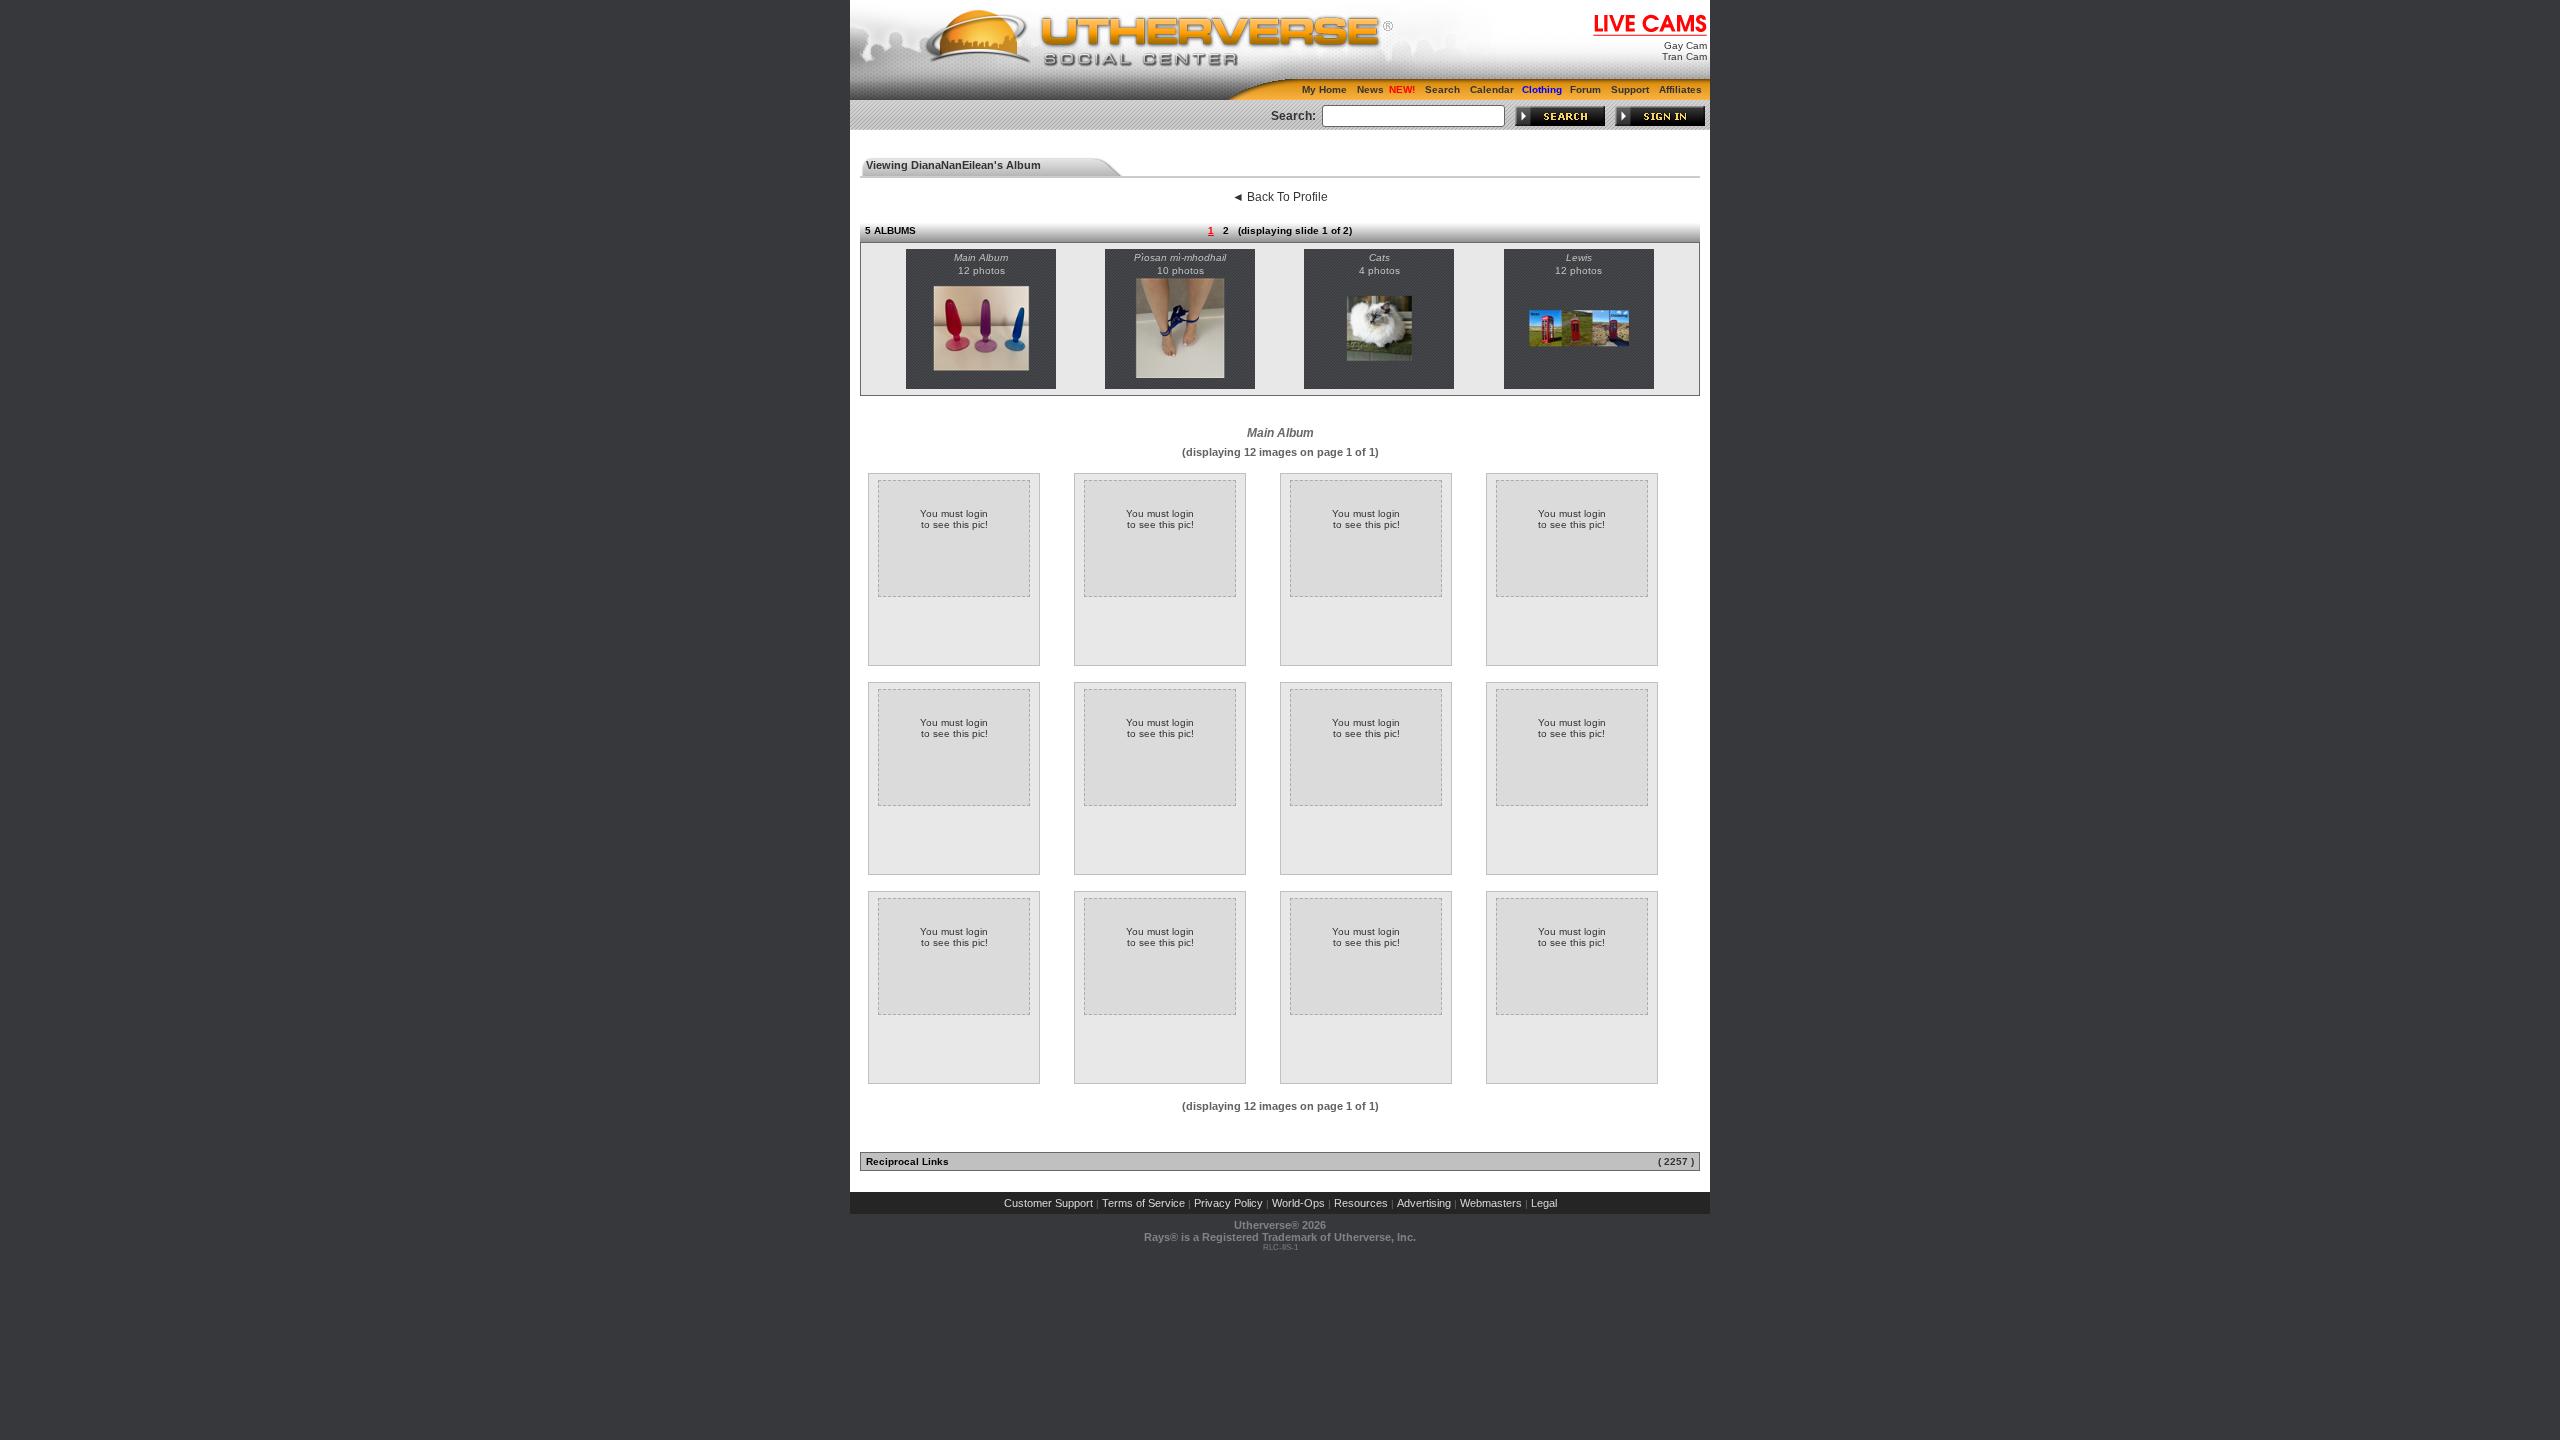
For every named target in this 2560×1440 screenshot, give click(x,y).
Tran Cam (1684, 56)
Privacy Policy (1228, 1203)
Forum (1585, 89)
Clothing (1542, 89)
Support (1630, 89)
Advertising (1424, 1203)
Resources (1361, 1203)
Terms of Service (1143, 1203)
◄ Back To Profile (1280, 197)
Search (1442, 89)
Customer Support (1048, 1203)
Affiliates (1680, 89)
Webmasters (1491, 1203)
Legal (1544, 1203)
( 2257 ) (1676, 1161)
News (1370, 89)
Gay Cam (1685, 45)
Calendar (1492, 89)
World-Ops (1298, 1203)
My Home (1324, 89)
